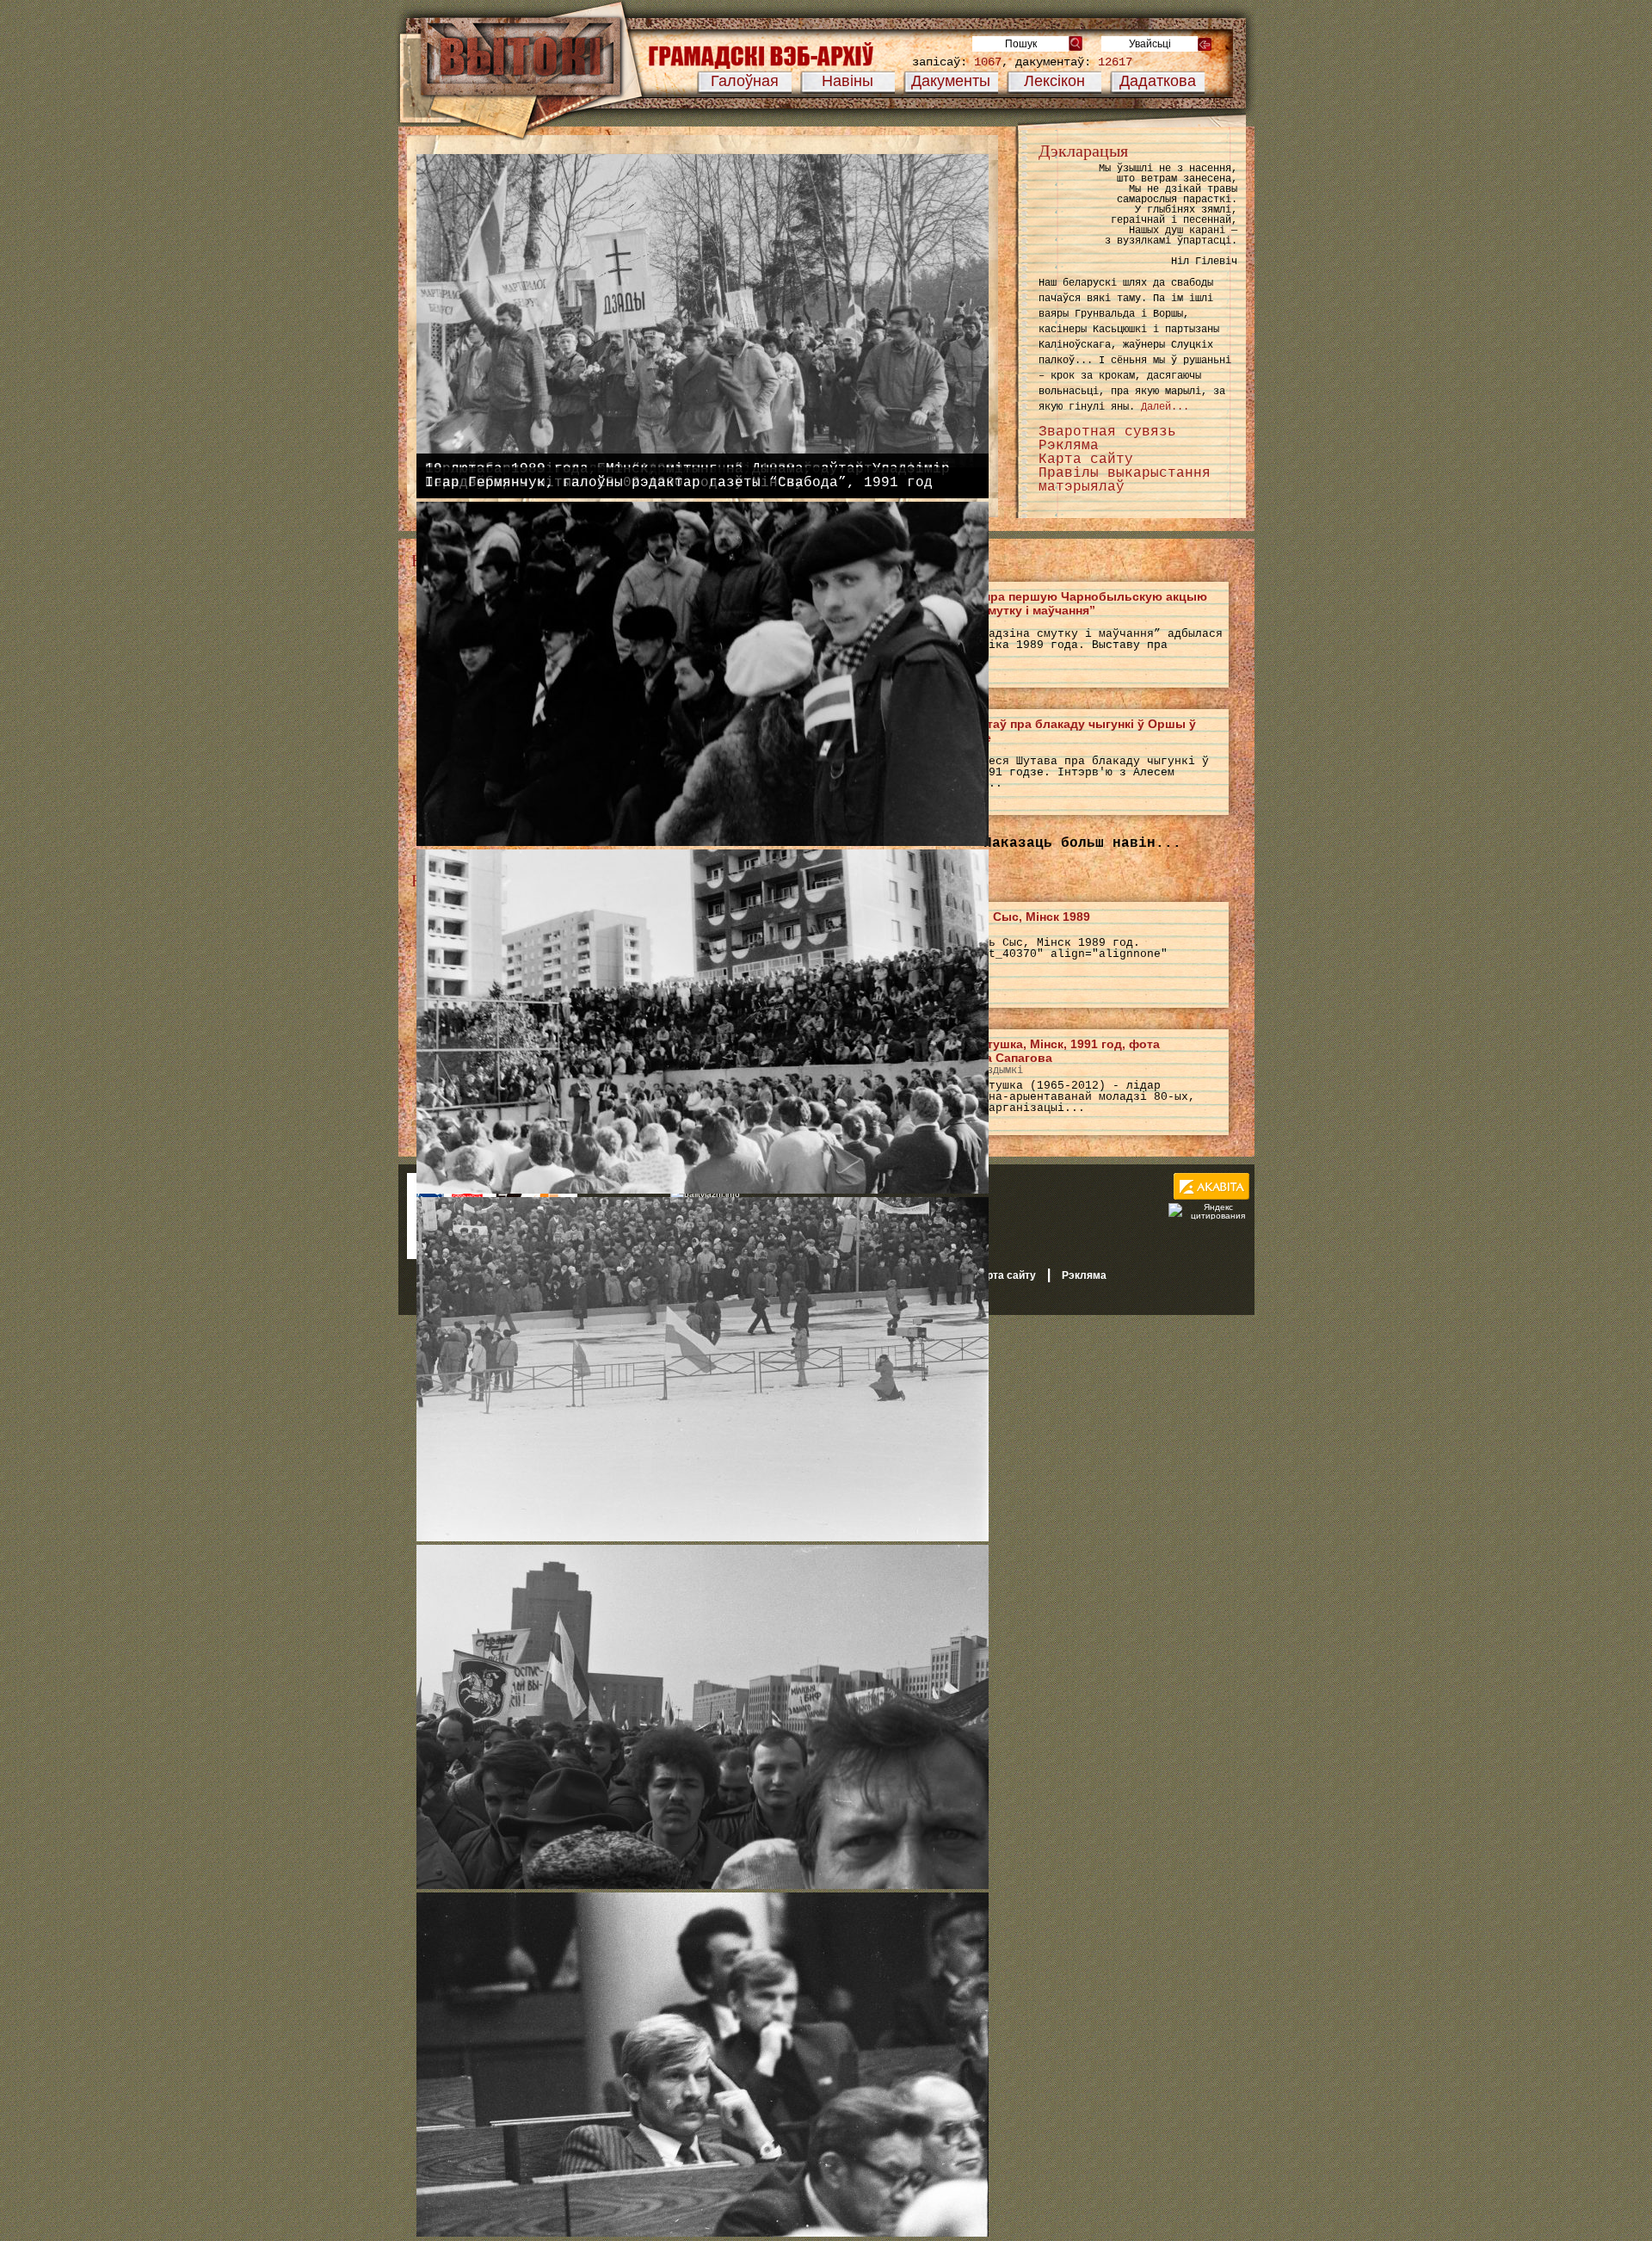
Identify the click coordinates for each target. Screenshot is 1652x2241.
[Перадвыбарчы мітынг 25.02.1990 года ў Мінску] (703, 1886)
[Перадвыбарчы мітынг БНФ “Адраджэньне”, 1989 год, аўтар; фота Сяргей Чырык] (703, 1190)
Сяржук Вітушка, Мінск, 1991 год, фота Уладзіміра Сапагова (1043, 1051)
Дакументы (951, 81)
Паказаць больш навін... (1082, 843)
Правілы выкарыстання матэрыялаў (1125, 480)
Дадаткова (1158, 81)
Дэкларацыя (1083, 151)
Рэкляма (1069, 446)
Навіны (848, 81)
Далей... (1165, 407)
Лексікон (1054, 81)
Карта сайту (1086, 460)
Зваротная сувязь (1107, 432)
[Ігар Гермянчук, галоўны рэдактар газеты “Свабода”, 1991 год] (703, 2233)
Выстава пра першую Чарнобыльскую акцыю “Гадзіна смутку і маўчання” (1067, 603)
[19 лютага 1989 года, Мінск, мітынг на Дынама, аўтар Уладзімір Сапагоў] (703, 1538)
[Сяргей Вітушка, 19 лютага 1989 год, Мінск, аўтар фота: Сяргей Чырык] (703, 843)
